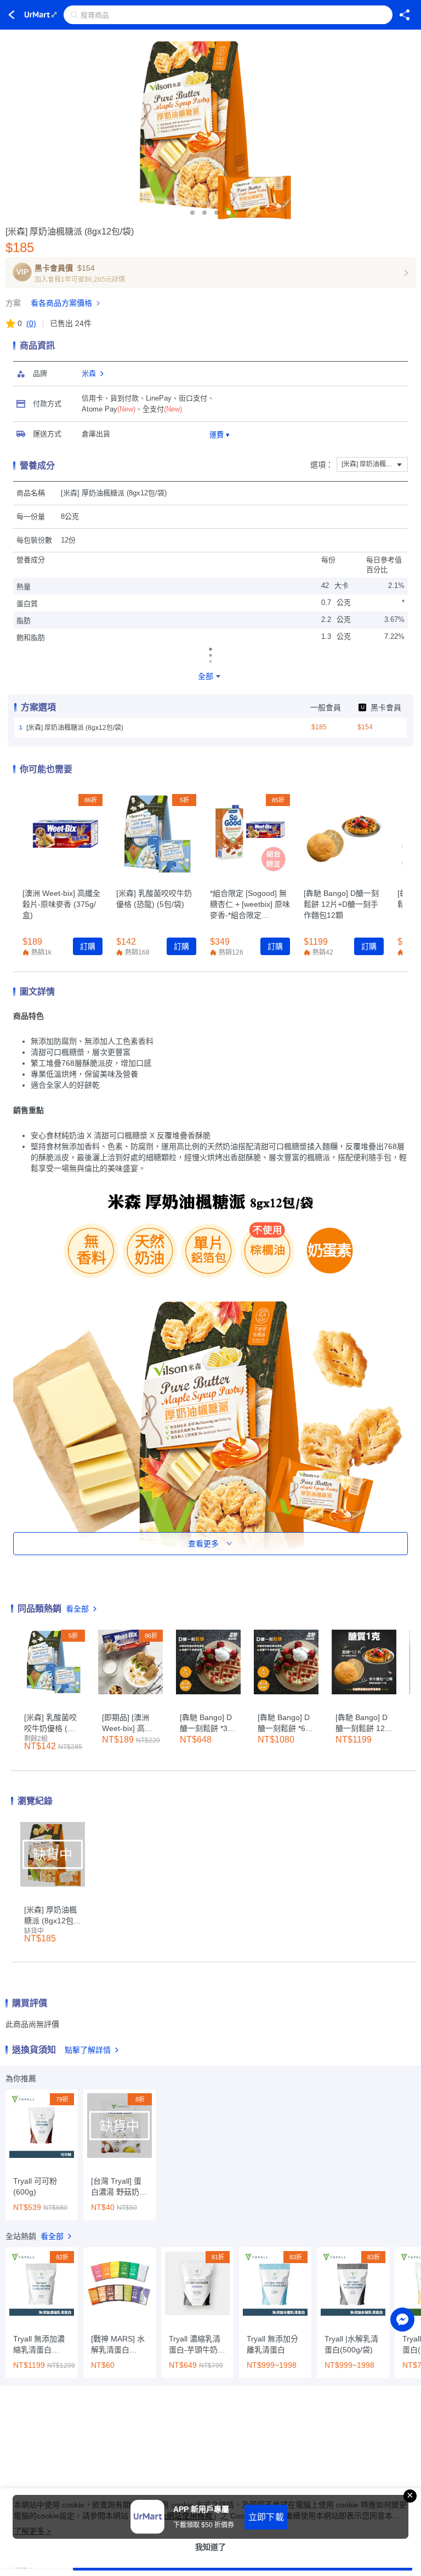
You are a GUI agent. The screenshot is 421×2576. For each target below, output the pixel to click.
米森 (89, 373)
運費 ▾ (220, 435)
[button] (192, 213)
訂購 (88, 946)
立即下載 (266, 2517)
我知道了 (210, 2547)
